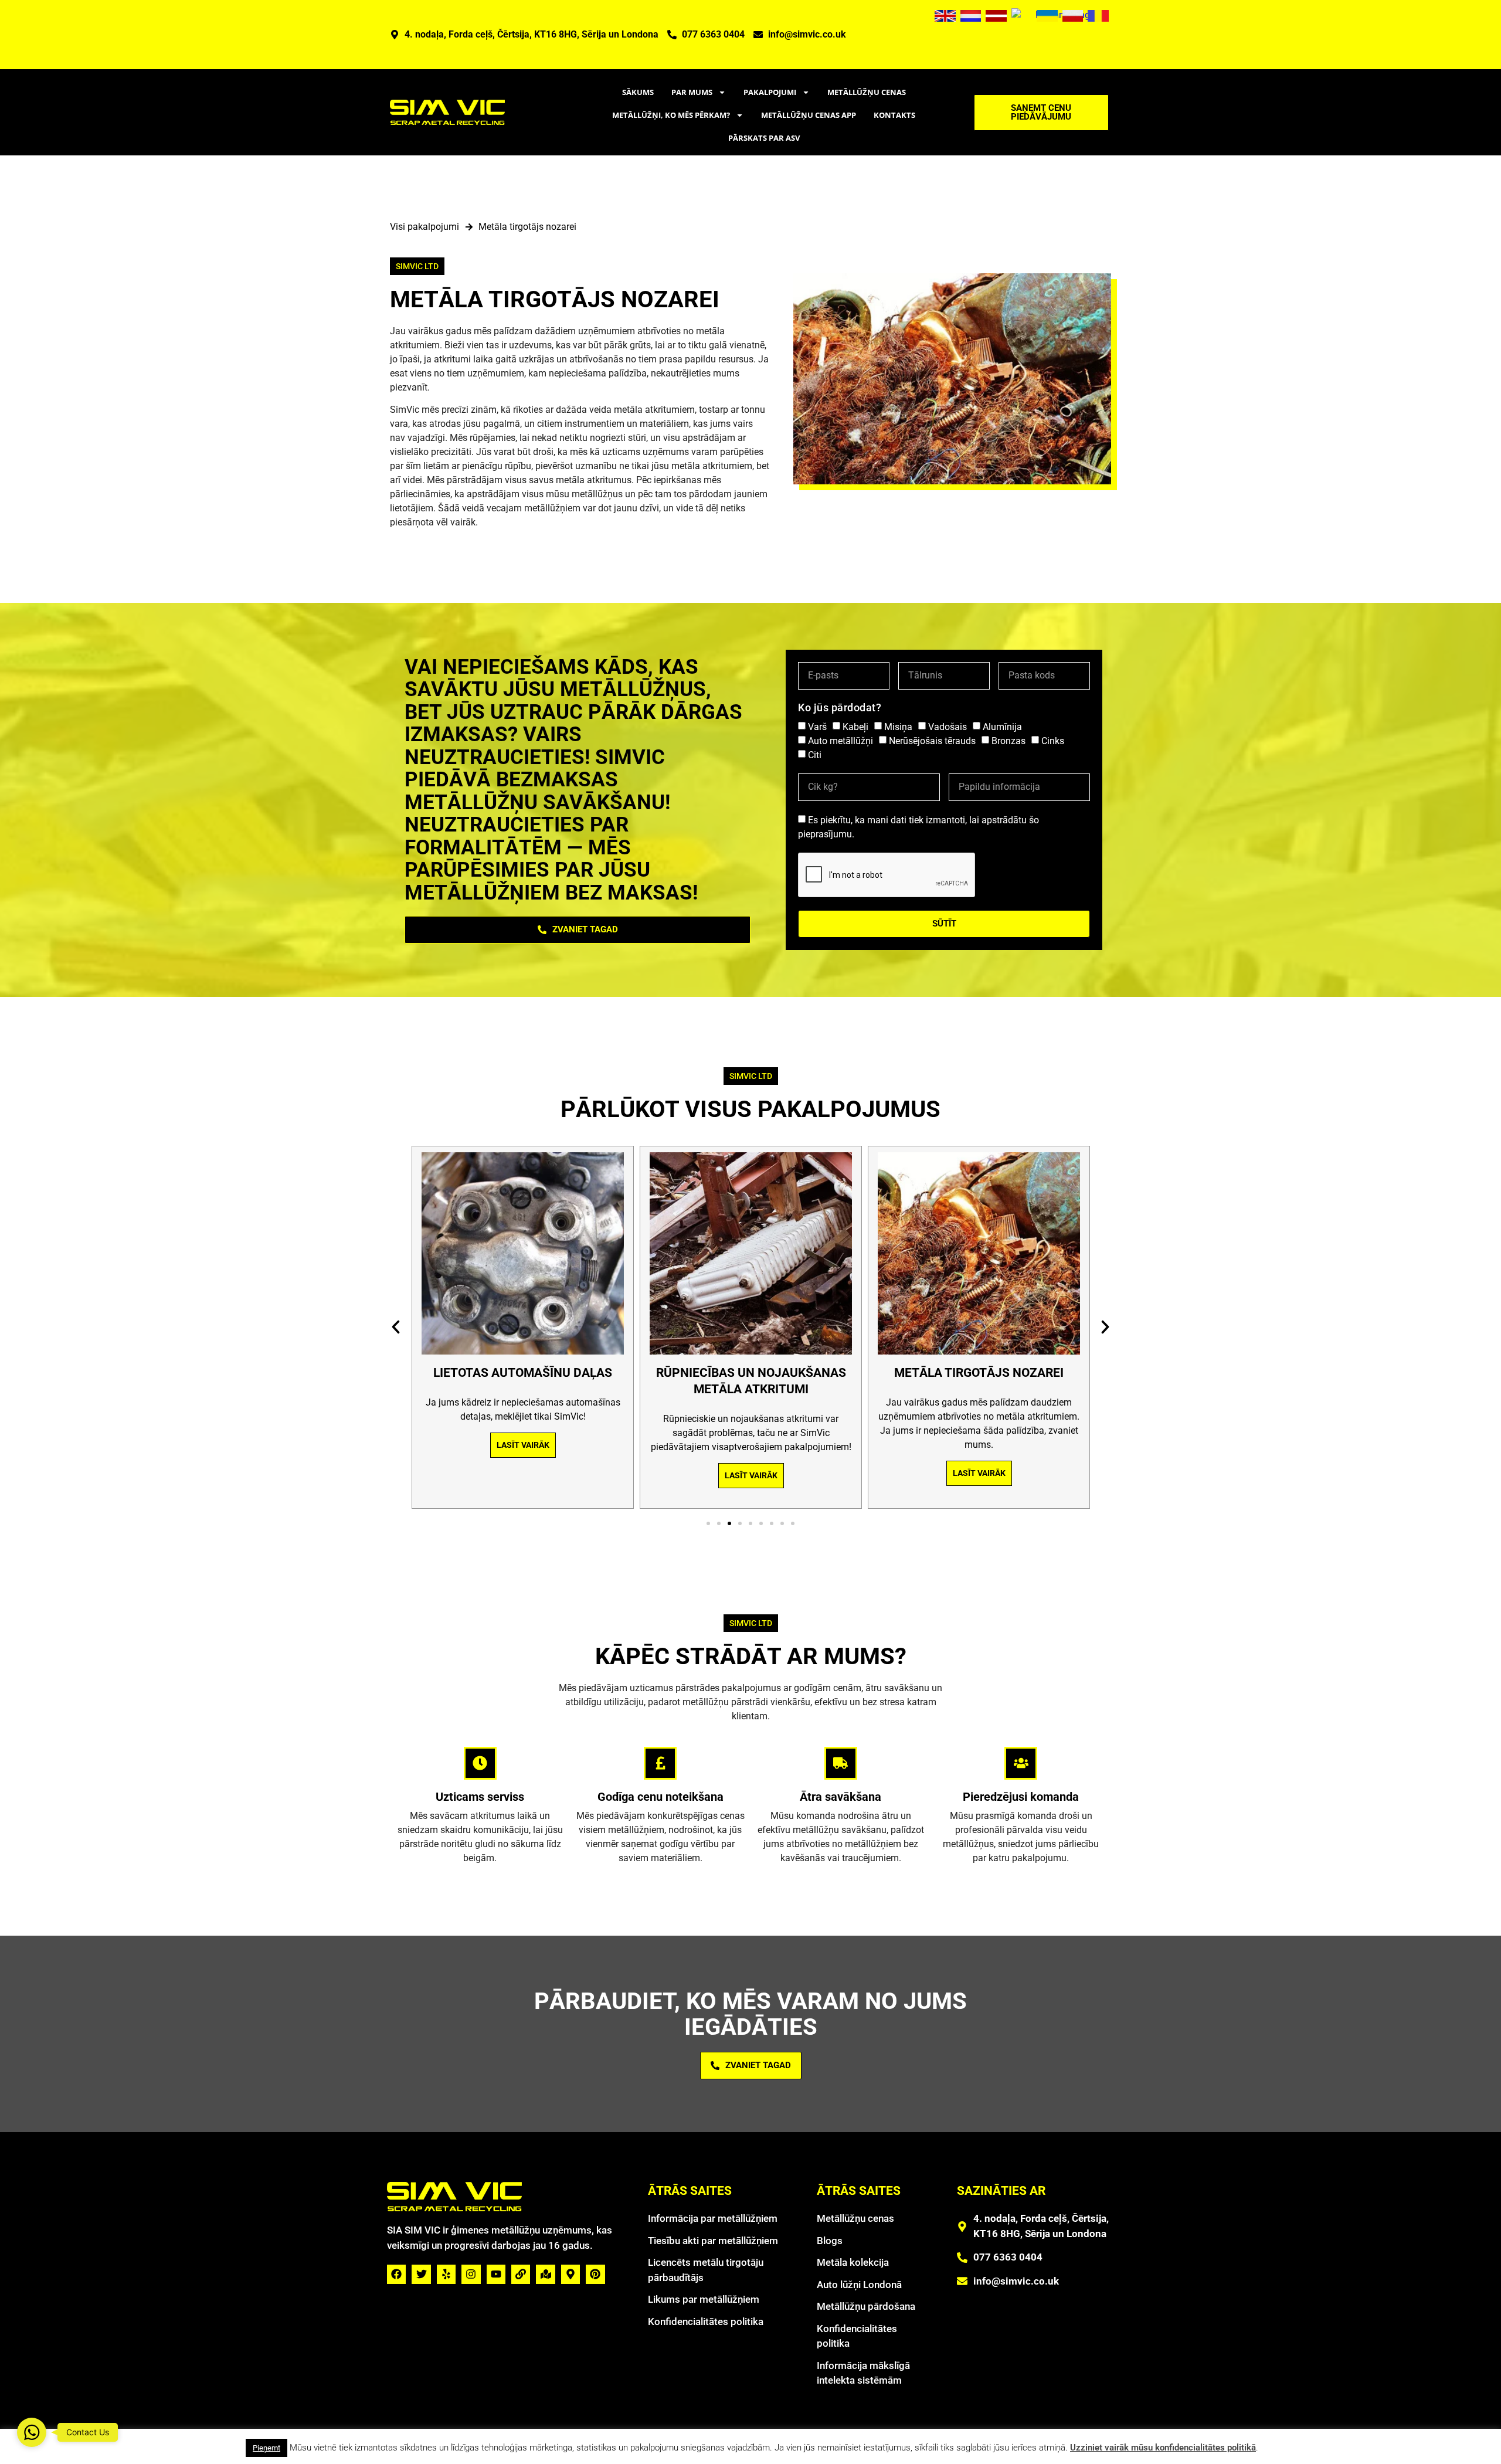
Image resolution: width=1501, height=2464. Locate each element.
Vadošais (948, 727)
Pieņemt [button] (266, 2448)
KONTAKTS (894, 115)
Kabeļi (855, 727)
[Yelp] (446, 2274)
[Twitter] (421, 2274)
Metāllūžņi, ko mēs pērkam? (671, 115)
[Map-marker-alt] (570, 2274)
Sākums (638, 92)
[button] (396, 1327)
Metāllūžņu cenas (867, 92)
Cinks (1053, 741)
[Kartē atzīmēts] (545, 2274)
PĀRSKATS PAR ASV (764, 138)
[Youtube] (496, 2274)
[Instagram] (471, 2274)
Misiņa (898, 727)
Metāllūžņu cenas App (809, 115)
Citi (815, 755)
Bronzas (1008, 741)
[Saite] (521, 2274)
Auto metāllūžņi (841, 741)
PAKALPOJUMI (770, 92)
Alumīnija (1002, 727)
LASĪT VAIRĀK (522, 1445)
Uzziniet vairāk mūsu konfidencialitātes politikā (1163, 2448)
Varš (817, 727)
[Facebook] (396, 2274)
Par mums (692, 92)
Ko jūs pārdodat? (840, 707)
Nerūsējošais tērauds (932, 741)
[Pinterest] (595, 2274)
